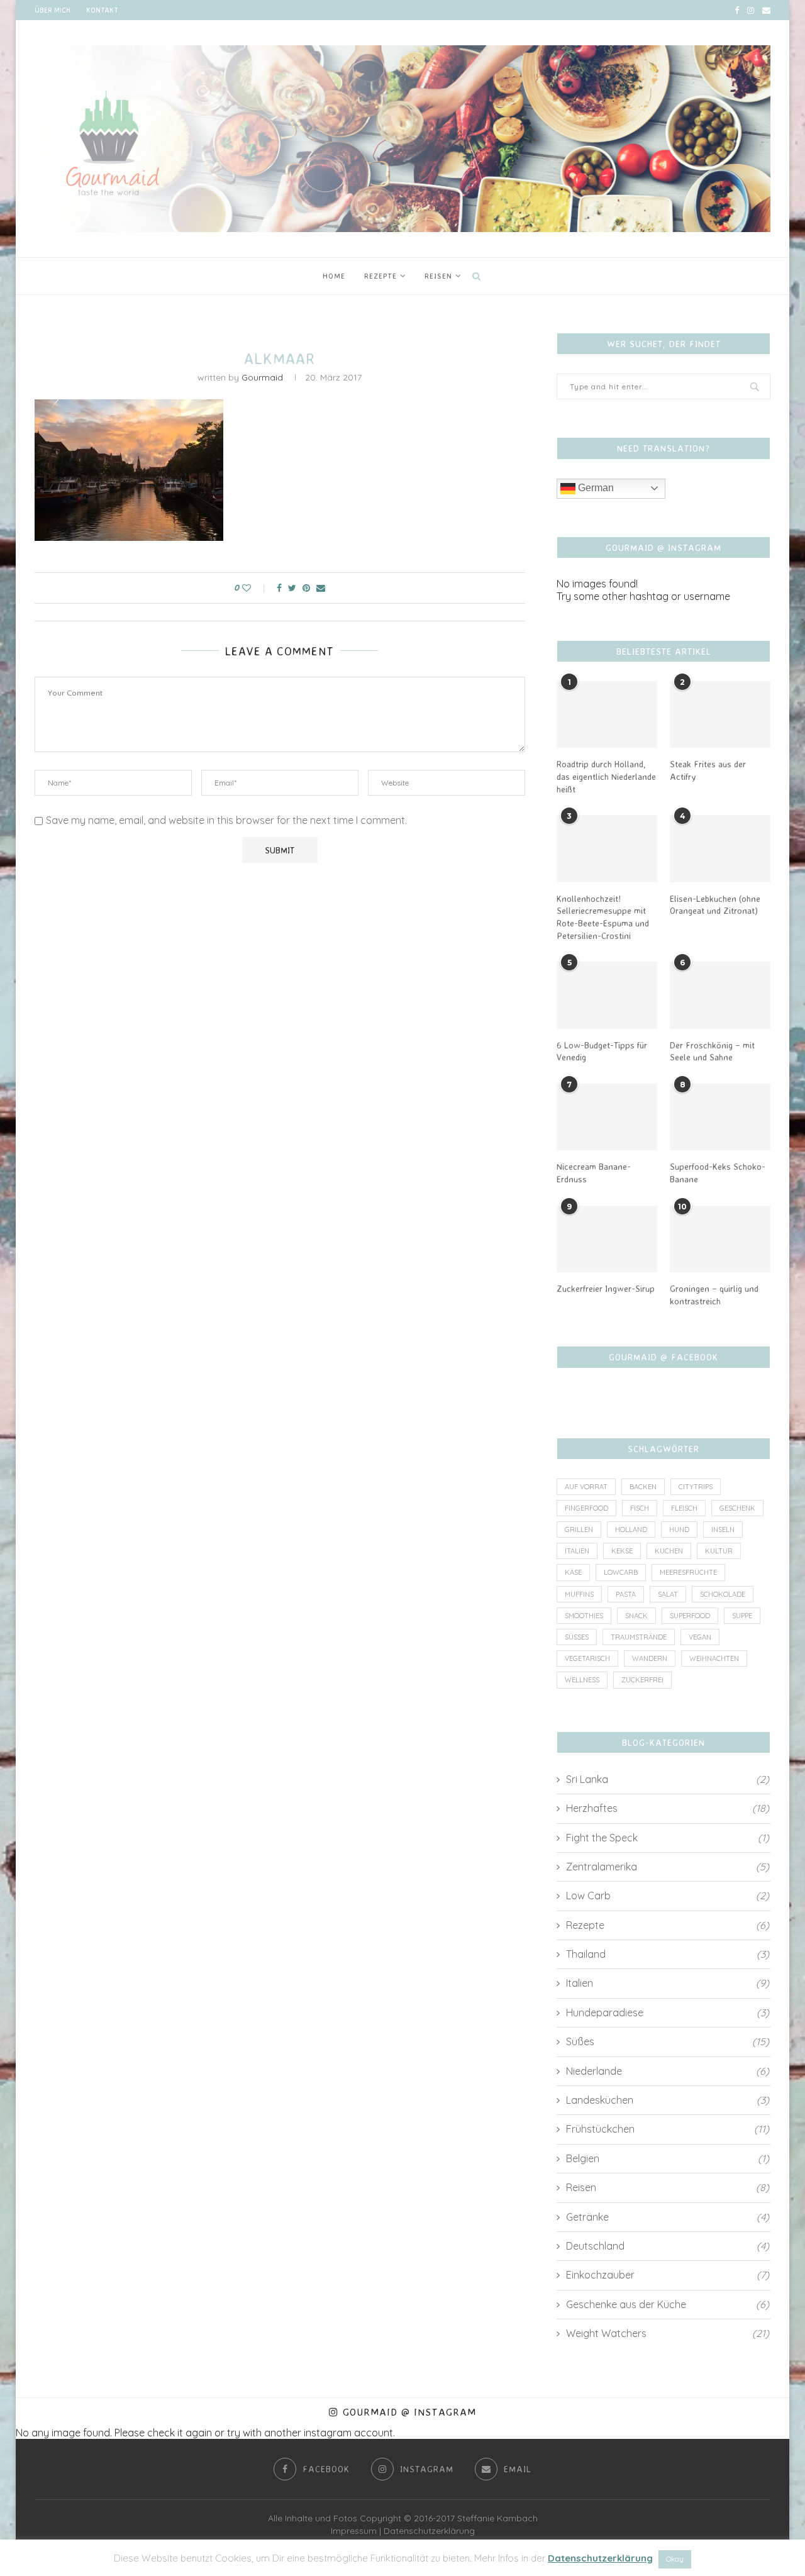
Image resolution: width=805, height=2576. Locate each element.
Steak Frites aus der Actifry (708, 770)
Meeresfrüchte (688, 1572)
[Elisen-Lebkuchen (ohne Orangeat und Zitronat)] (720, 849)
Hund (679, 1529)
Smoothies (584, 1616)
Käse (573, 1572)
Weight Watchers (668, 2333)
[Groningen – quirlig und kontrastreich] (720, 1239)
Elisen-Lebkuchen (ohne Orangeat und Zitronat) (715, 905)
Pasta (626, 1594)
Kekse (622, 1551)
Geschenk (737, 1508)
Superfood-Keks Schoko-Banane (718, 1173)
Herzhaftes (668, 1808)
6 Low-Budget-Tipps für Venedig (602, 1051)
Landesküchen (668, 2100)
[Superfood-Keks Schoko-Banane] (720, 1117)
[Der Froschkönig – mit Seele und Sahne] (720, 995)
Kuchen (669, 1551)
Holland (631, 1529)
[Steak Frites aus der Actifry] (720, 715)
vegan (700, 1637)
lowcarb (621, 1572)
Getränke (668, 2217)
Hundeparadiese (668, 2012)
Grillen (579, 1529)
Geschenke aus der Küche (668, 2304)
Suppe (742, 1616)
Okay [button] (675, 2559)
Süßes (577, 1637)
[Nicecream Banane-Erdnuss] (607, 1117)
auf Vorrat (586, 1487)
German (595, 488)
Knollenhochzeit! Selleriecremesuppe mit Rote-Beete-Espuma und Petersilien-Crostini (603, 917)
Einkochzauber (668, 2275)
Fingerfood (586, 1508)
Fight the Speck (668, 1838)
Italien (577, 1551)
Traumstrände (639, 1637)
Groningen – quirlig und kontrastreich (714, 1295)
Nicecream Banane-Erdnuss (594, 1173)
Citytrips (696, 1487)
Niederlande (668, 2071)
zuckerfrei (642, 1680)
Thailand (668, 1954)
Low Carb (668, 1896)
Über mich (53, 10)
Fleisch (684, 1508)
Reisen (438, 276)
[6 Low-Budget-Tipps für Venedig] (607, 995)
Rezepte (380, 276)
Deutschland (668, 2246)
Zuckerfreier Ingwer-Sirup (606, 1288)
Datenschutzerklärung (429, 2531)
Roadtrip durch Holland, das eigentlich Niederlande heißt (606, 776)
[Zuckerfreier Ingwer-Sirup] (607, 1239)
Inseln (723, 1529)
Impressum (354, 2531)
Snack (636, 1616)
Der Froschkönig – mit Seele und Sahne (712, 1051)
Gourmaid (262, 377)
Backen (643, 1487)
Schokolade (723, 1594)
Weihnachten (714, 1658)
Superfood (690, 1616)
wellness (582, 1680)
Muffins (579, 1594)
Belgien (668, 2158)
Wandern (650, 1658)
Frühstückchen (668, 2129)
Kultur (719, 1551)
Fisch (640, 1508)
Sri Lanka (668, 1779)
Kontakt (102, 10)
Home (334, 276)
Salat (668, 1594)
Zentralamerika (668, 1867)
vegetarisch (587, 1658)
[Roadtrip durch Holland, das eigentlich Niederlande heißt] (607, 715)
